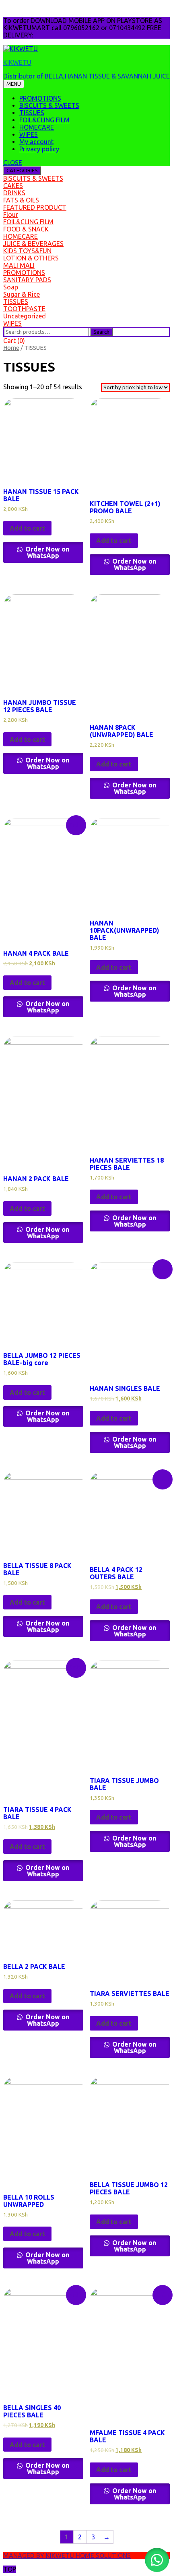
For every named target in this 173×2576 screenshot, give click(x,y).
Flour (11, 215)
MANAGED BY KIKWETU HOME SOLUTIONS (67, 2555)
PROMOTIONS (40, 98)
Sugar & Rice (22, 294)
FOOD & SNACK (26, 229)
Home (11, 348)
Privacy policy (39, 149)
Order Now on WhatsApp (46, 552)
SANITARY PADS (27, 280)
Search (101, 332)
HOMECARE (37, 127)
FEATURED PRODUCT (35, 207)
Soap (11, 287)
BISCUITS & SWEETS (49, 105)
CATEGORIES (22, 170)
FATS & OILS (21, 200)
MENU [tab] (14, 84)
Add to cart (27, 528)
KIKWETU (17, 62)
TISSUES (32, 113)
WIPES (29, 134)
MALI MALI (19, 265)
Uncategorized (25, 316)
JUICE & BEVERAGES (33, 244)
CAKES (13, 186)
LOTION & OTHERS (31, 258)
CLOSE (13, 163)
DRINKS (14, 193)
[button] (157, 2560)
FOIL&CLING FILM (44, 120)
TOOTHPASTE (24, 309)
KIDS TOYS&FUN (27, 251)
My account (36, 142)
